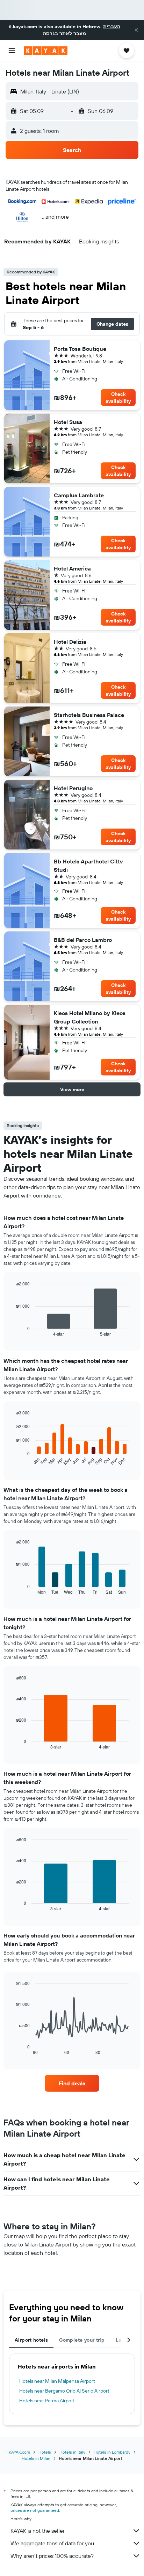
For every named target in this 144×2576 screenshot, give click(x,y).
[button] (136, 30)
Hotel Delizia (70, 642)
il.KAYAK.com (18, 2452)
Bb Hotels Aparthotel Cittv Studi (88, 866)
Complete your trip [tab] (82, 2340)
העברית (112, 27)
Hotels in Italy (72, 2452)
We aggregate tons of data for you (52, 2543)
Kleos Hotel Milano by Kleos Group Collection (90, 1017)
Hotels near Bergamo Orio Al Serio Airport (64, 2391)
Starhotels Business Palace (89, 715)
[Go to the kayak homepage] (46, 51)
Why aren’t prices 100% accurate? (52, 2556)
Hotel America (72, 568)
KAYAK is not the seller (38, 2531)
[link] (72, 2083)
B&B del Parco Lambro (83, 940)
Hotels (45, 2452)
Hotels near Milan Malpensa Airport (57, 2381)
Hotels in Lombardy (112, 2452)
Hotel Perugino (73, 788)
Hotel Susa (68, 422)
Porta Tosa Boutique (80, 349)
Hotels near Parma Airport (47, 2401)
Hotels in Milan (36, 2458)
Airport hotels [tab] (31, 2340)
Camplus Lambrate (79, 495)
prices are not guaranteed (35, 2510)
